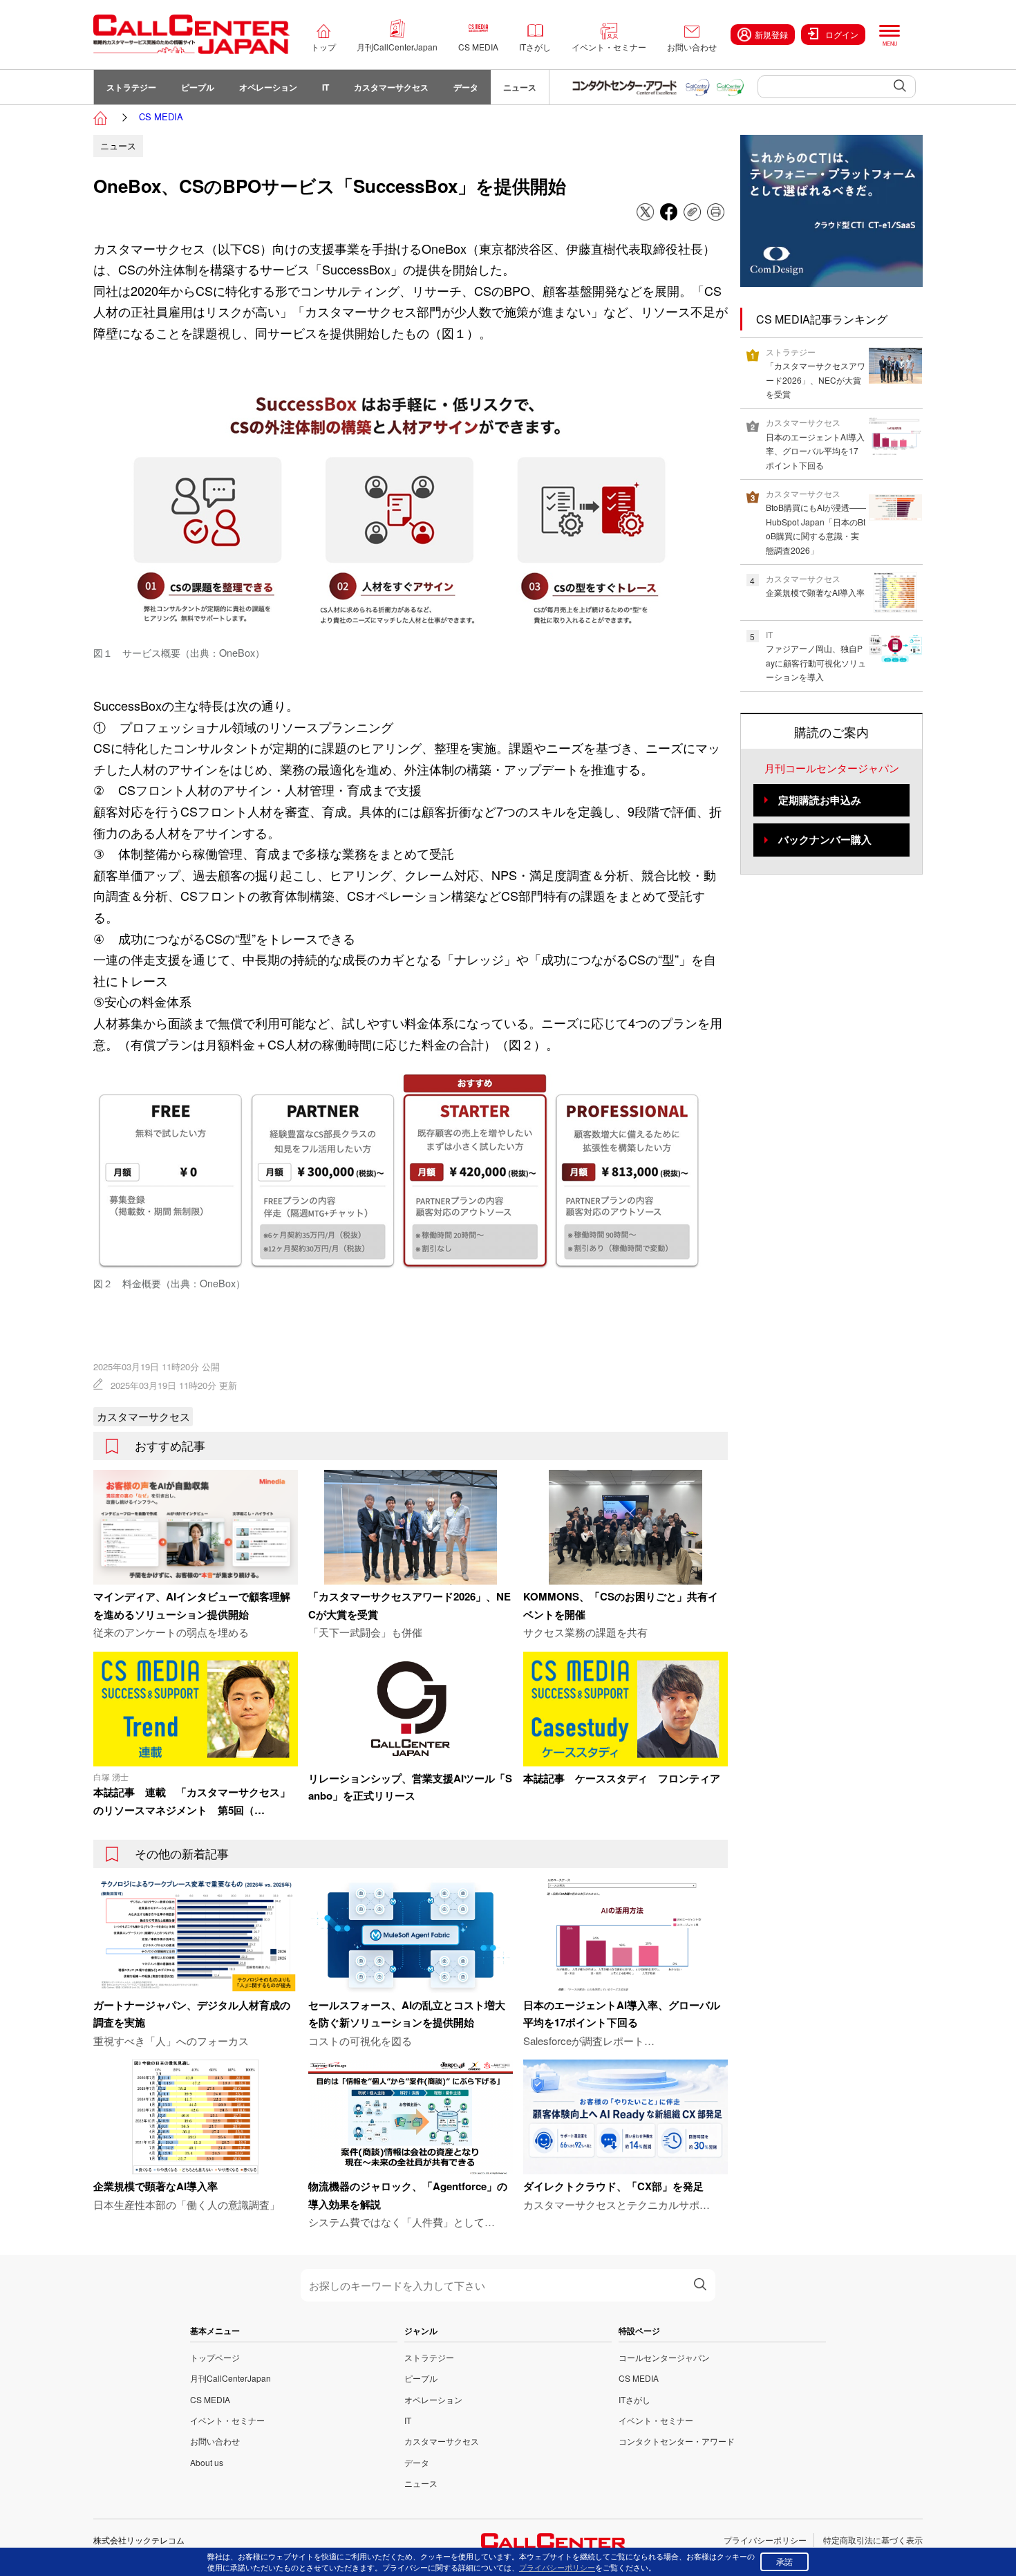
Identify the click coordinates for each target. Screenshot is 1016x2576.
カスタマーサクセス (391, 87)
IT (326, 87)
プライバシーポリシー (765, 2540)
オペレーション (268, 87)
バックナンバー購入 (825, 839)
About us (207, 2462)
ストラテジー (131, 87)
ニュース (520, 87)
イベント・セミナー (609, 47)
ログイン (842, 34)
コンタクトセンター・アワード (677, 2441)
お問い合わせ (692, 47)
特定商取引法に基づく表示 (873, 2540)
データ (466, 87)
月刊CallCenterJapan (397, 47)
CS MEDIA (478, 47)
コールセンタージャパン (664, 2357)
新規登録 (771, 34)
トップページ (215, 2357)
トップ (323, 47)
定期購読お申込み (820, 800)
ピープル (198, 87)
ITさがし (535, 47)
